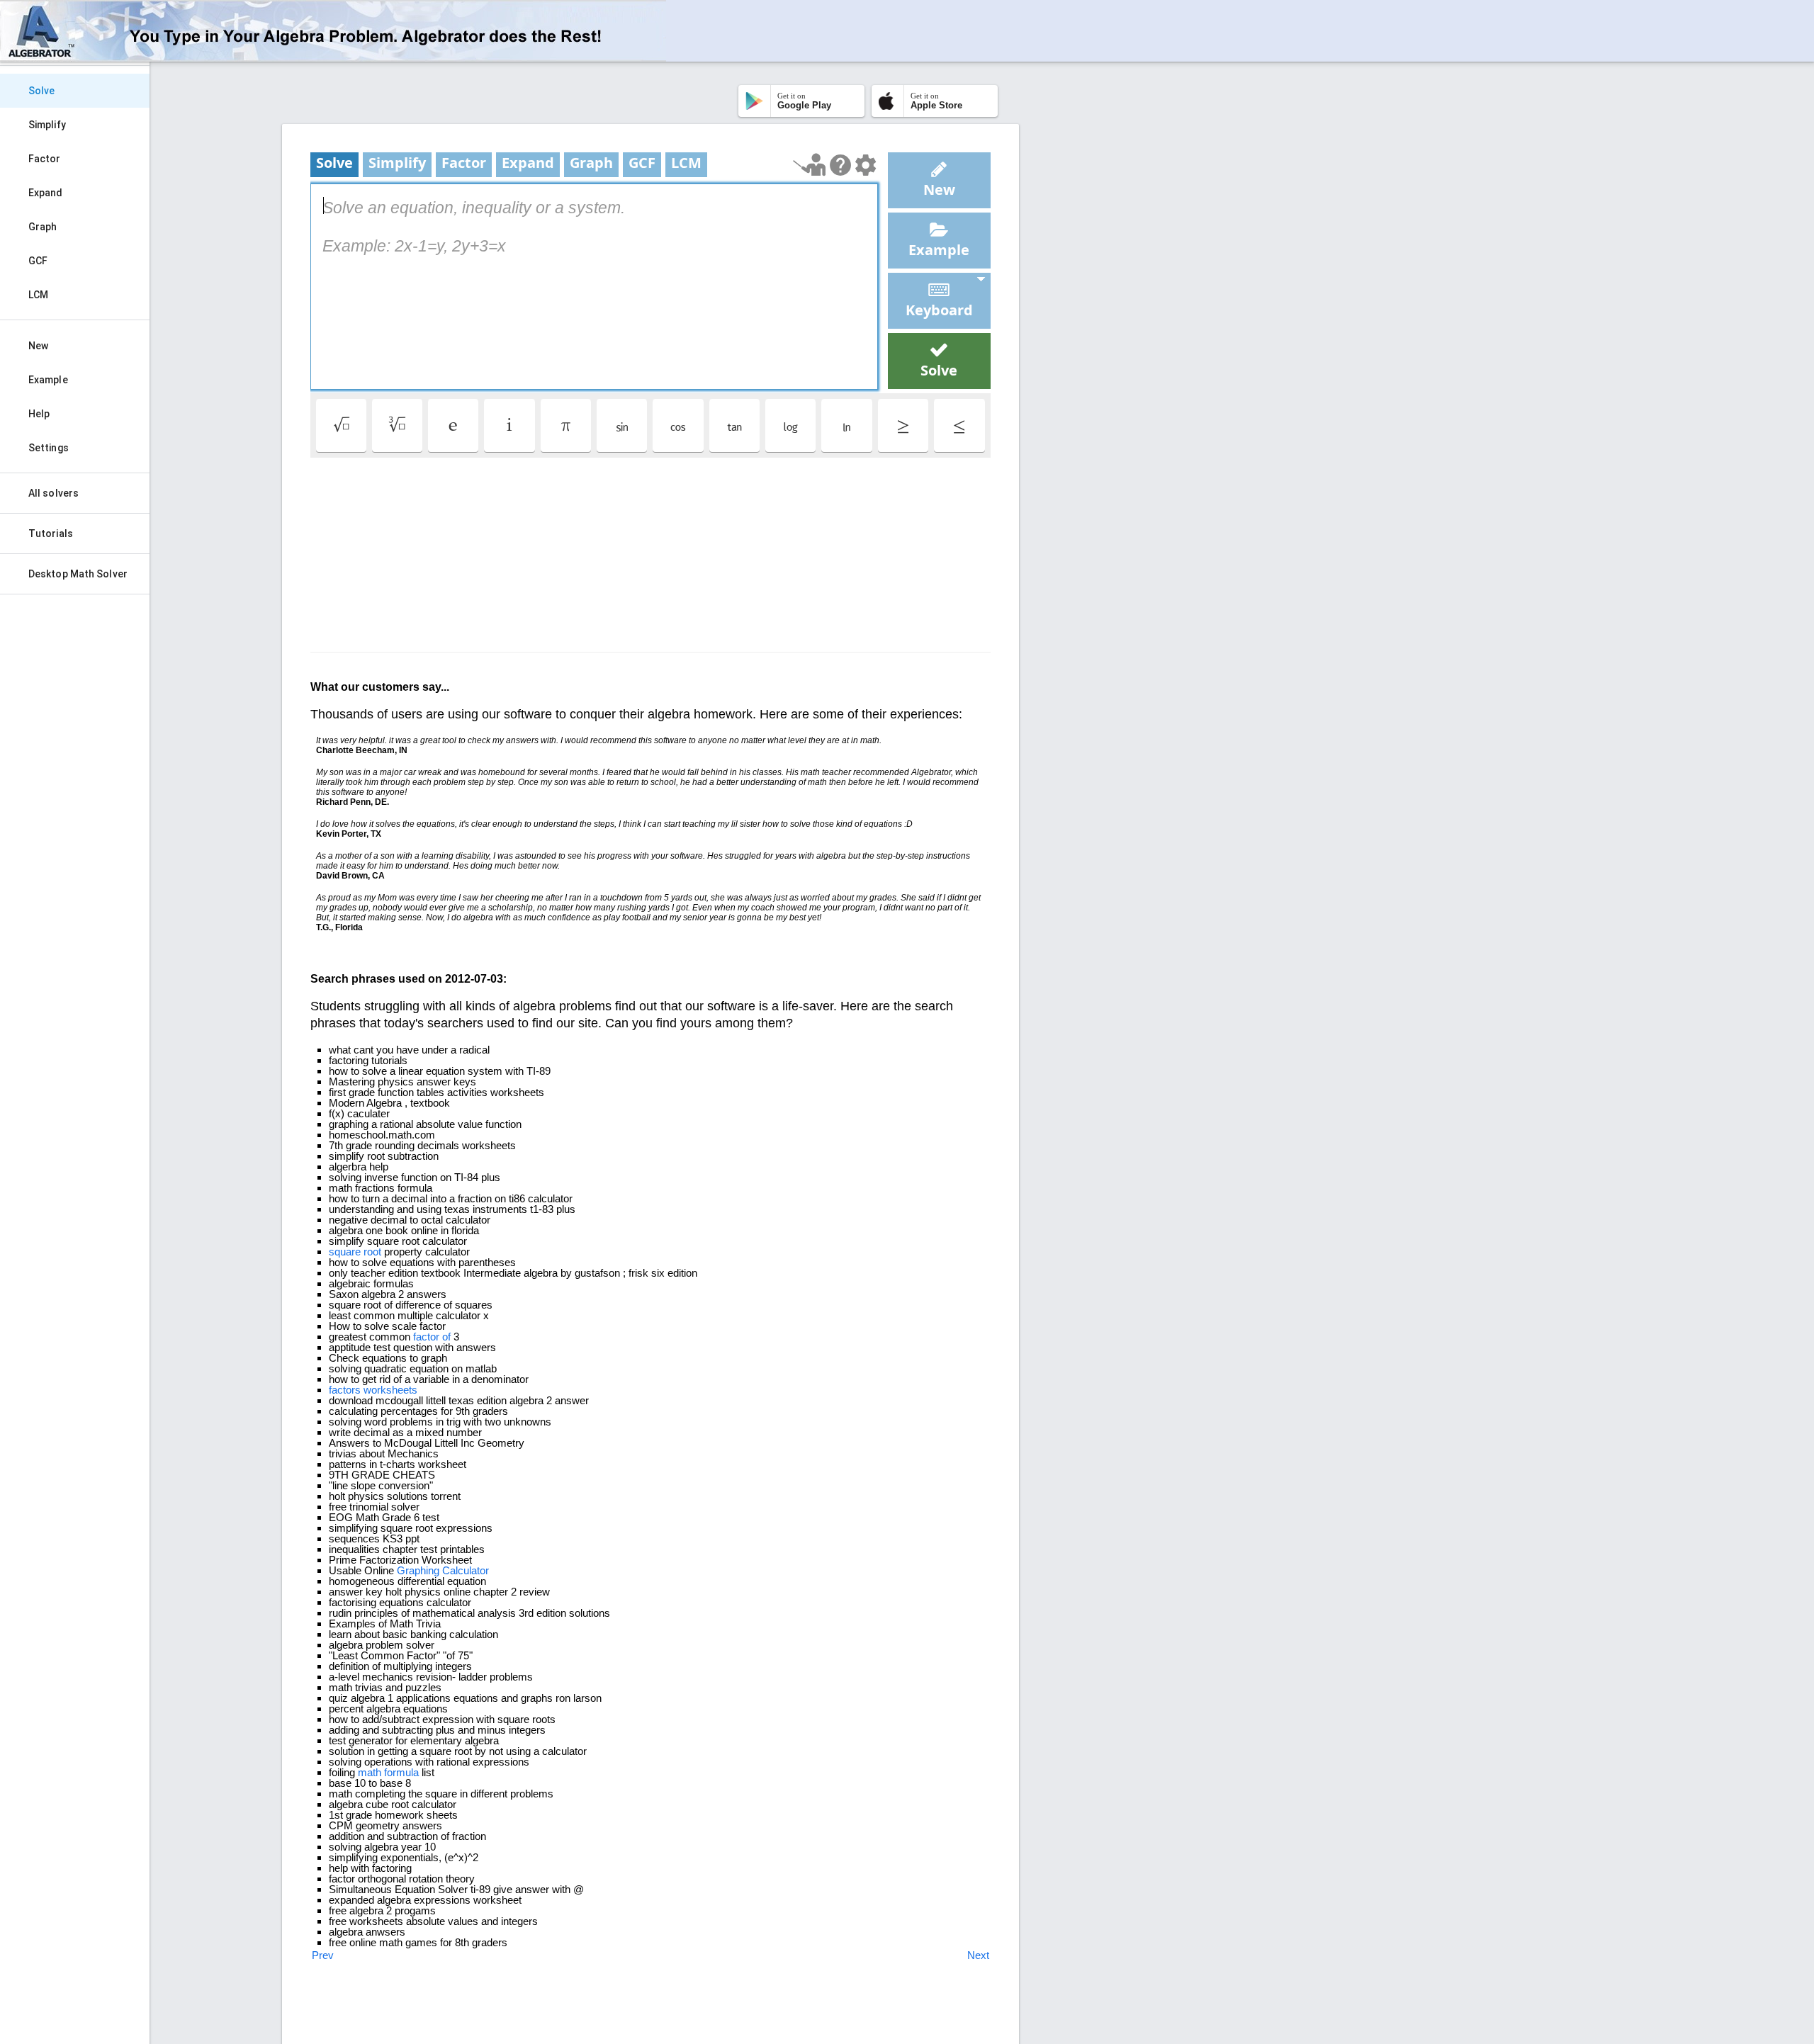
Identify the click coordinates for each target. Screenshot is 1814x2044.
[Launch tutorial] (810, 165)
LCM (38, 295)
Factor (45, 159)
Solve (42, 91)
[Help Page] (840, 165)
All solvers (53, 493)
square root (355, 1252)
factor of (432, 1337)
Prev (323, 1955)
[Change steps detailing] (866, 165)
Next (978, 1955)
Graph (43, 227)
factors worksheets (373, 1390)
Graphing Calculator (443, 1570)
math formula (388, 1772)
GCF (38, 261)
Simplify (47, 125)
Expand (46, 193)
